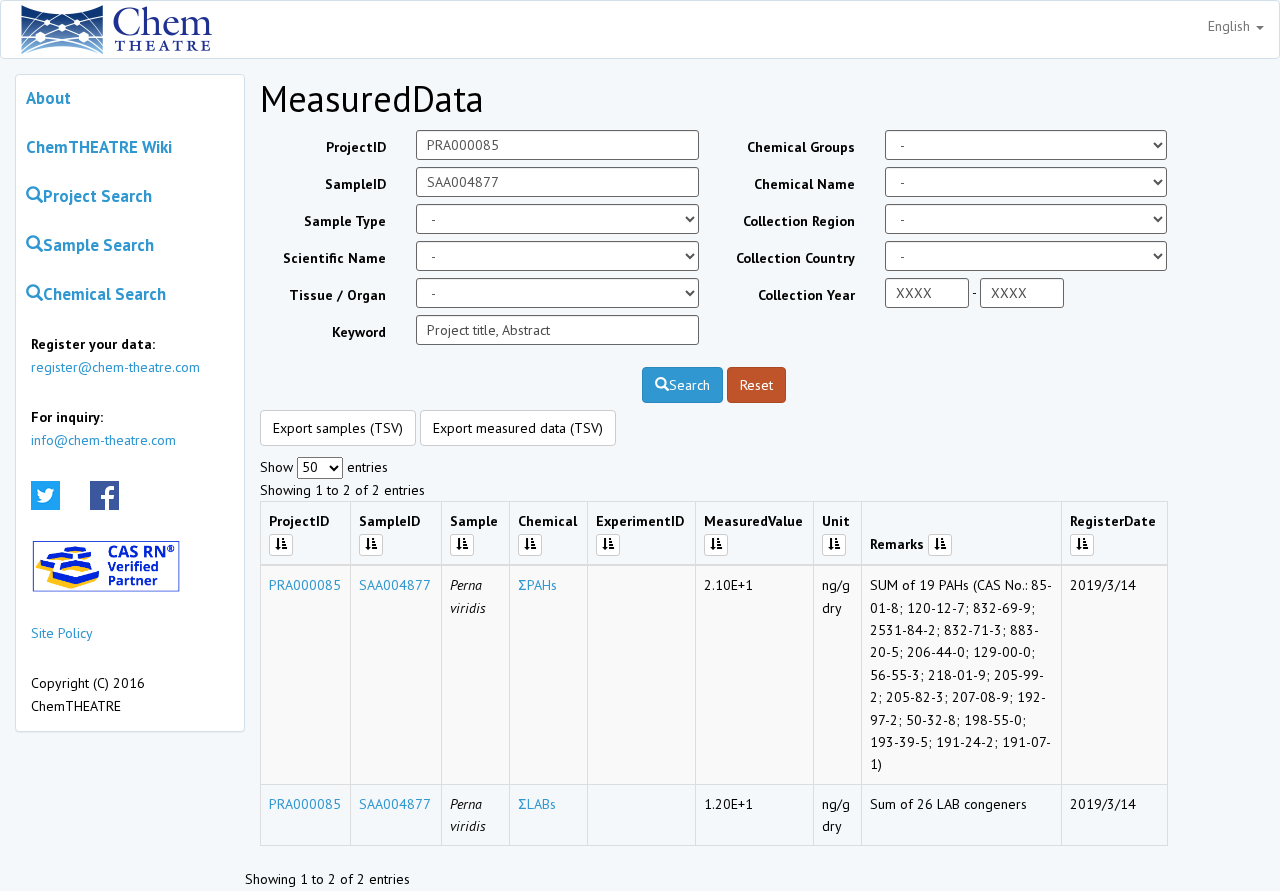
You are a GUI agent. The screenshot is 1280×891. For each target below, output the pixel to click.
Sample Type (345, 221)
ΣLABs (537, 804)
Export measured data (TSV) (518, 428)
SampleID (355, 184)
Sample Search (98, 245)
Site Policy (62, 633)
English (1231, 26)
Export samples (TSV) (338, 428)
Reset (756, 385)
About (48, 98)
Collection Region (799, 221)
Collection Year (806, 295)
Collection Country (795, 258)
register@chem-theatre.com (115, 367)
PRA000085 (305, 585)
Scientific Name (334, 258)
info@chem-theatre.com (103, 440)
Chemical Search (104, 294)
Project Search (97, 196)
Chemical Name (804, 184)
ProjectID (356, 147)
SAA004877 (395, 585)
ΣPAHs (537, 585)
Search (689, 385)
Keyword (359, 332)
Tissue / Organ (337, 295)
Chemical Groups (801, 147)
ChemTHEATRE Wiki (99, 147)
